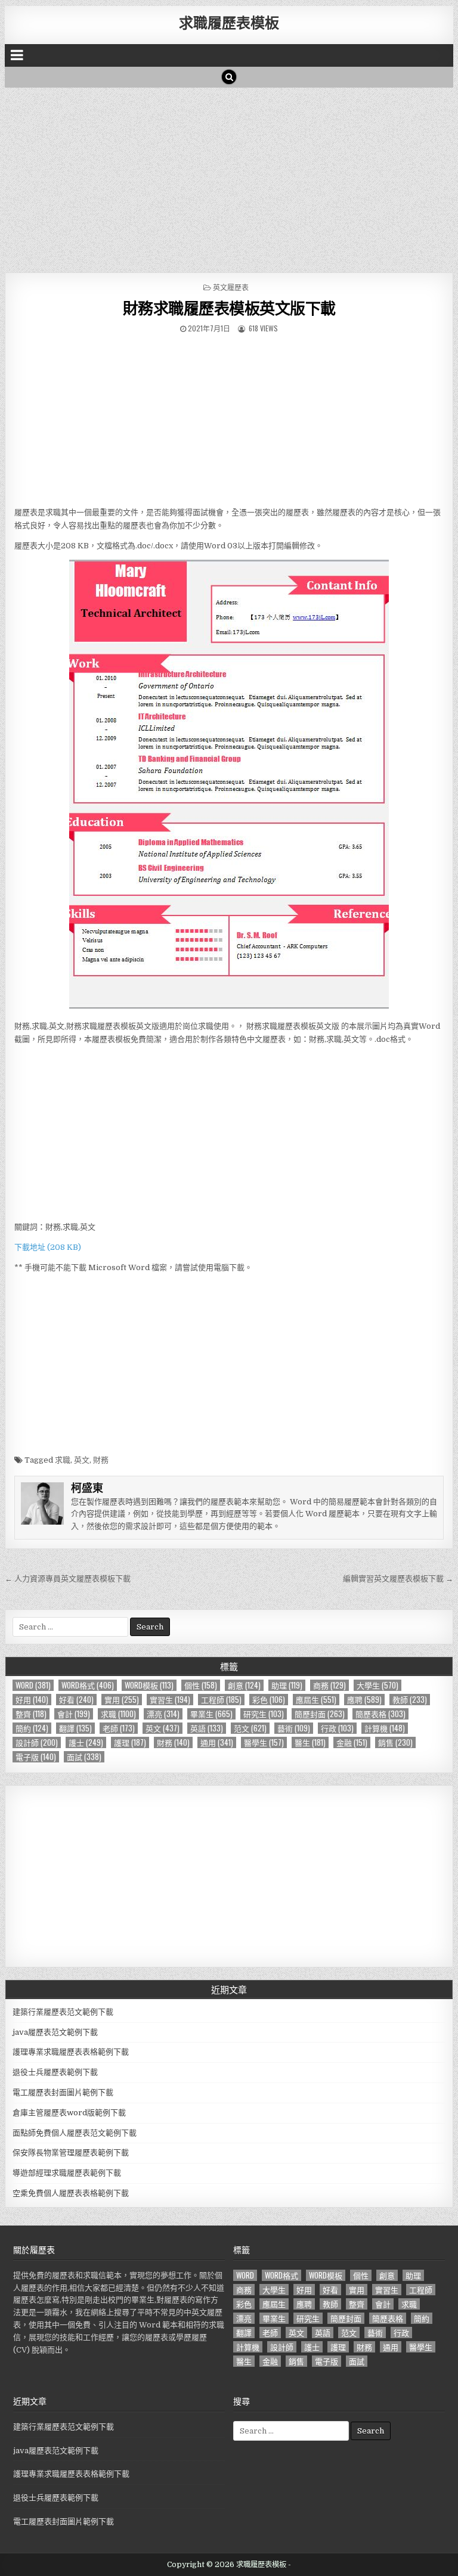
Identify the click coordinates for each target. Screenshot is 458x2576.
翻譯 (75, 1728)
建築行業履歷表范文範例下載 (63, 2012)
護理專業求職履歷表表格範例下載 (71, 2052)
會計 (74, 1714)
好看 (76, 1700)
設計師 (37, 1742)
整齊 (31, 1714)
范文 (250, 1728)
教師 (410, 1700)
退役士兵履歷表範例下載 (55, 2072)
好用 (32, 1700)
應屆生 (316, 1700)
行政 (337, 1728)
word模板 (149, 1685)
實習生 (170, 1700)
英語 (207, 1728)
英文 (82, 1460)
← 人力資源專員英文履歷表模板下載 (68, 1579)
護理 (130, 1742)
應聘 (364, 1700)
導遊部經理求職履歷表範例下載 (67, 2173)
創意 (244, 1685)
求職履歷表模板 (229, 22)
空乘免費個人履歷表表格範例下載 (71, 2193)
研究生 (264, 1714)
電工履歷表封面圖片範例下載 (63, 2092)
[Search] (229, 77)
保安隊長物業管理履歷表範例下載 (71, 2153)
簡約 (32, 1728)
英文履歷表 (231, 287)
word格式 (88, 1685)
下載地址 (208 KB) (48, 1247)
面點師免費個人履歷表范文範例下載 (75, 2133)
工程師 (221, 1700)
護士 (86, 1742)
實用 (122, 1700)
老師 (119, 1728)
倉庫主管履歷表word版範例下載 (69, 2113)
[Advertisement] (229, 177)
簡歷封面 (320, 1714)
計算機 (385, 1728)
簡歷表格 (380, 1714)
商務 (329, 1685)
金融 (352, 1742)
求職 (63, 1460)
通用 (217, 1742)
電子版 (36, 1757)
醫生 (310, 1742)
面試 (84, 1757)
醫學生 (264, 1742)
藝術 (294, 1728)
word (33, 1685)
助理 (287, 1685)
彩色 (269, 1700)
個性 (201, 1685)
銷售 (395, 1742)
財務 (101, 1460)
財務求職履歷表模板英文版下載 (229, 308)
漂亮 (163, 1714)
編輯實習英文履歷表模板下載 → (398, 1579)
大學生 (377, 1685)
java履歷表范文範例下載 (55, 2032)
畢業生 (211, 1714)
